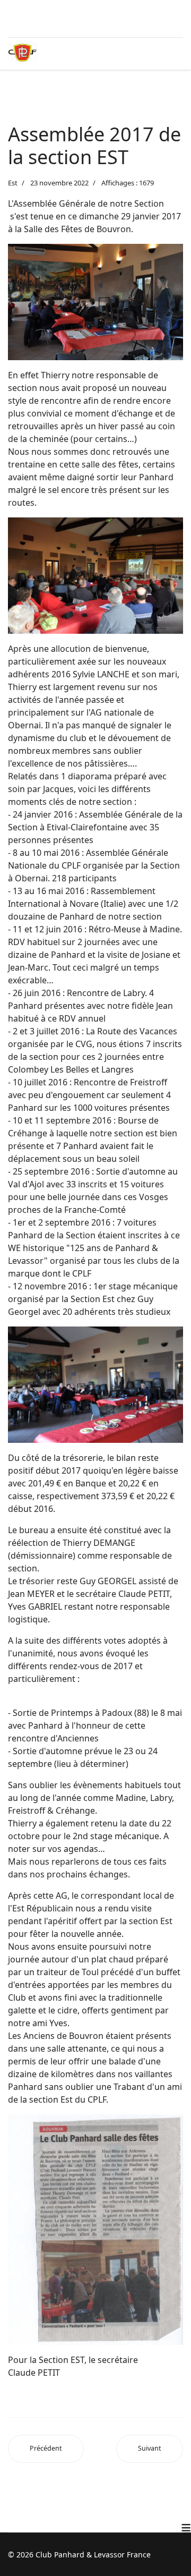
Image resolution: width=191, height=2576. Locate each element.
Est (13, 183)
